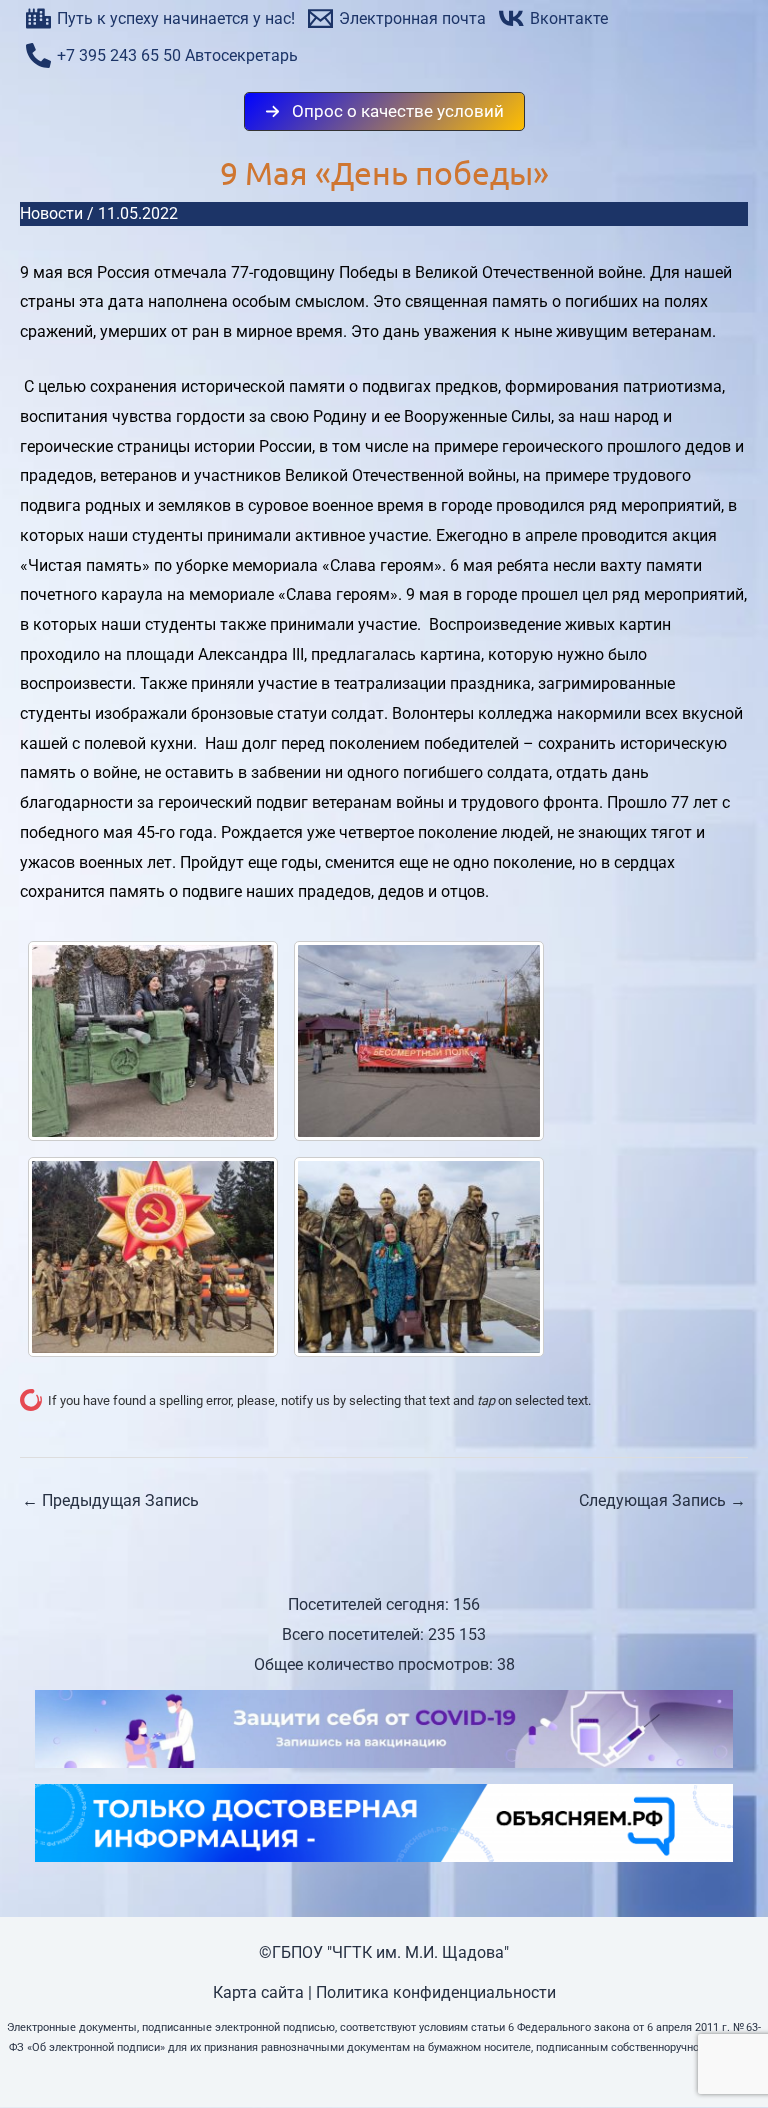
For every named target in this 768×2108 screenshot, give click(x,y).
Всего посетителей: (355, 1634)
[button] (384, 111)
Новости (51, 213)
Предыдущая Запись (110, 1500)
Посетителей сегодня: (370, 1604)
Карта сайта (258, 1992)
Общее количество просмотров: (375, 1664)
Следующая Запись (662, 1500)
